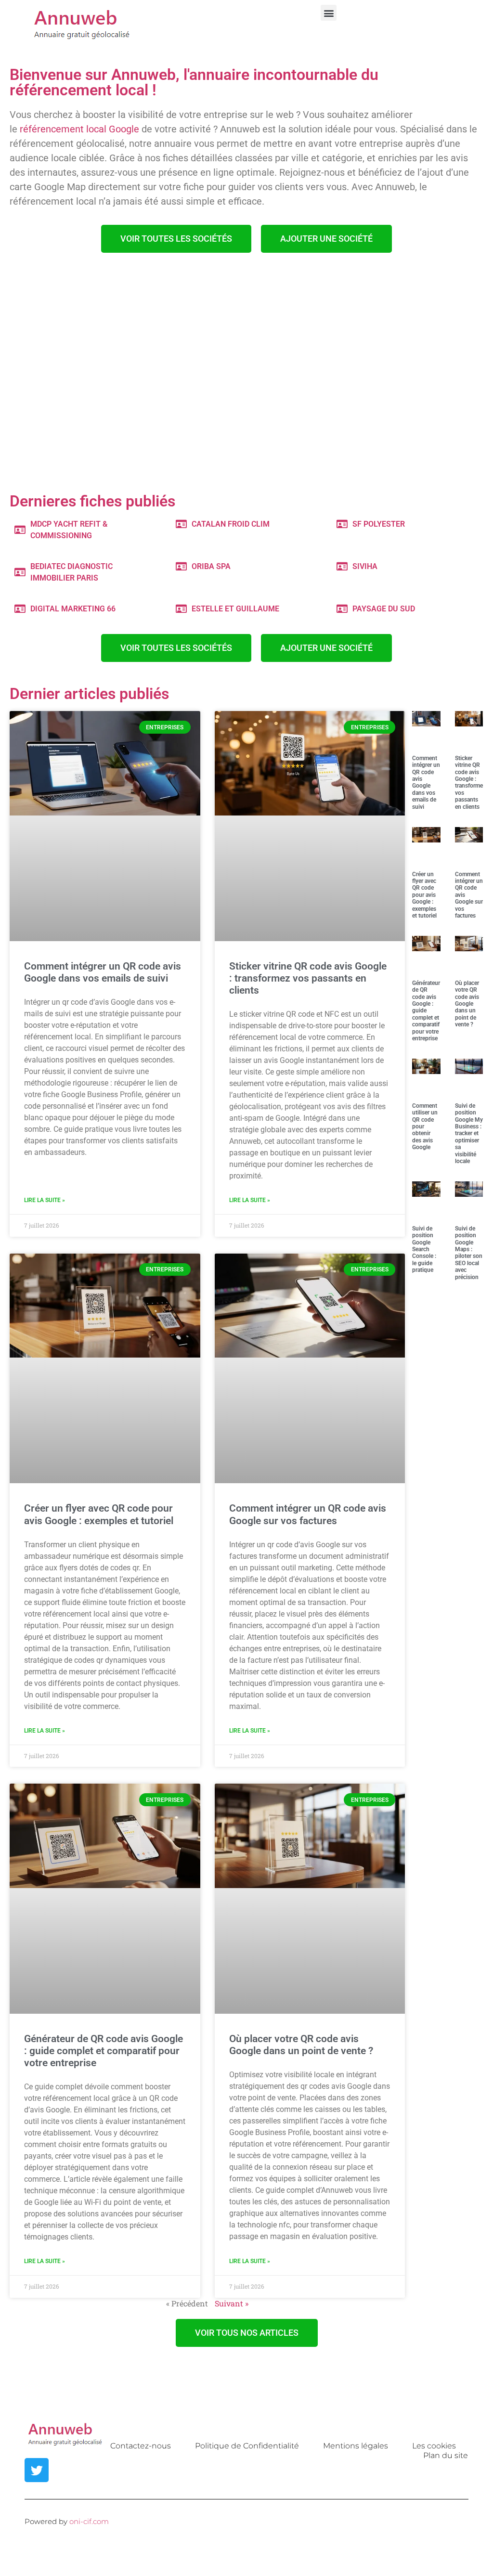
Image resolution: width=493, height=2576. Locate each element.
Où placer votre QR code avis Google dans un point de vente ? (301, 2045)
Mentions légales (356, 2446)
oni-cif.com (89, 2521)
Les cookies (434, 2446)
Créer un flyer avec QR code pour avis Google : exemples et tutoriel (99, 1514)
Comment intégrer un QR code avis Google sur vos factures (308, 1514)
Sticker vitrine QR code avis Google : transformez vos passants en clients (308, 978)
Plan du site (446, 2455)
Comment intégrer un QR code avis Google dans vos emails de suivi (103, 972)
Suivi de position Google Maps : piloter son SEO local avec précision (469, 1253)
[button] (329, 13)
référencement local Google (79, 129)
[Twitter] (37, 2470)
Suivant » (232, 2303)
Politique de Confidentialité (247, 2446)
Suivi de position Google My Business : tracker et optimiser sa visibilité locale (469, 1133)
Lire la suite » (45, 1200)
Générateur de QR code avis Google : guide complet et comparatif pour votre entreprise (104, 2051)
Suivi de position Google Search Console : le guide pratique (424, 1249)
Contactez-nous (141, 2446)
